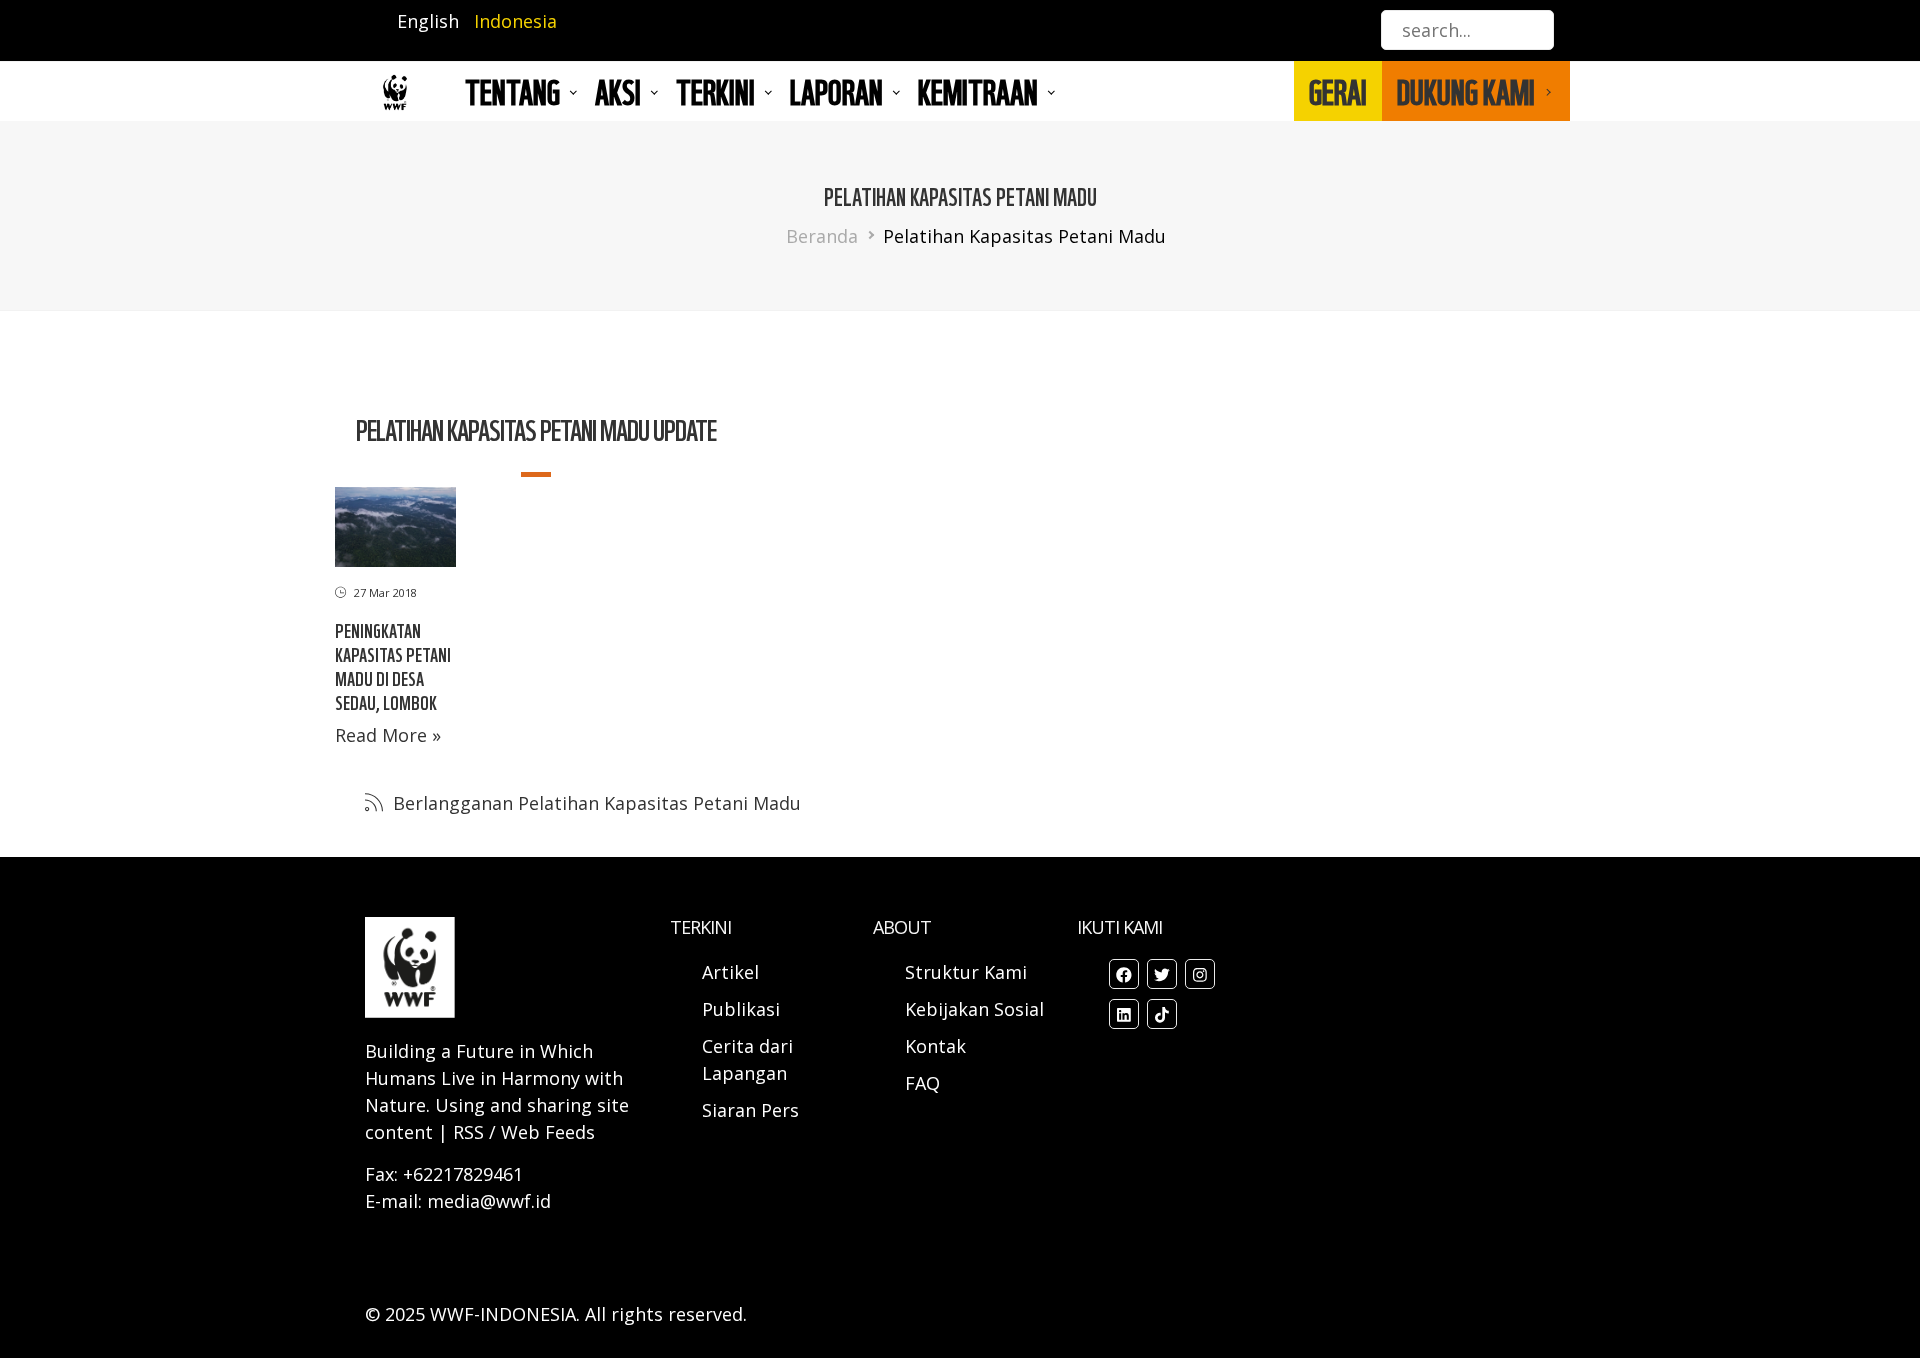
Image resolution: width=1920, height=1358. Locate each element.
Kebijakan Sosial (974, 1009)
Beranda (822, 236)
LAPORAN (836, 91)
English (428, 21)
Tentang (512, 91)
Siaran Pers (750, 1110)
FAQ (922, 1083)
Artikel (733, 972)
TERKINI (715, 91)
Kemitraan (978, 91)
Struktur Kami (966, 972)
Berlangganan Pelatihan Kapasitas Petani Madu (594, 803)
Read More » (388, 735)
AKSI (618, 91)
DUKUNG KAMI (1466, 91)
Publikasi (741, 1009)
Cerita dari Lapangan (747, 1059)
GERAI (1338, 91)
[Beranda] (395, 91)
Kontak (935, 1046)
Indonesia (515, 21)
